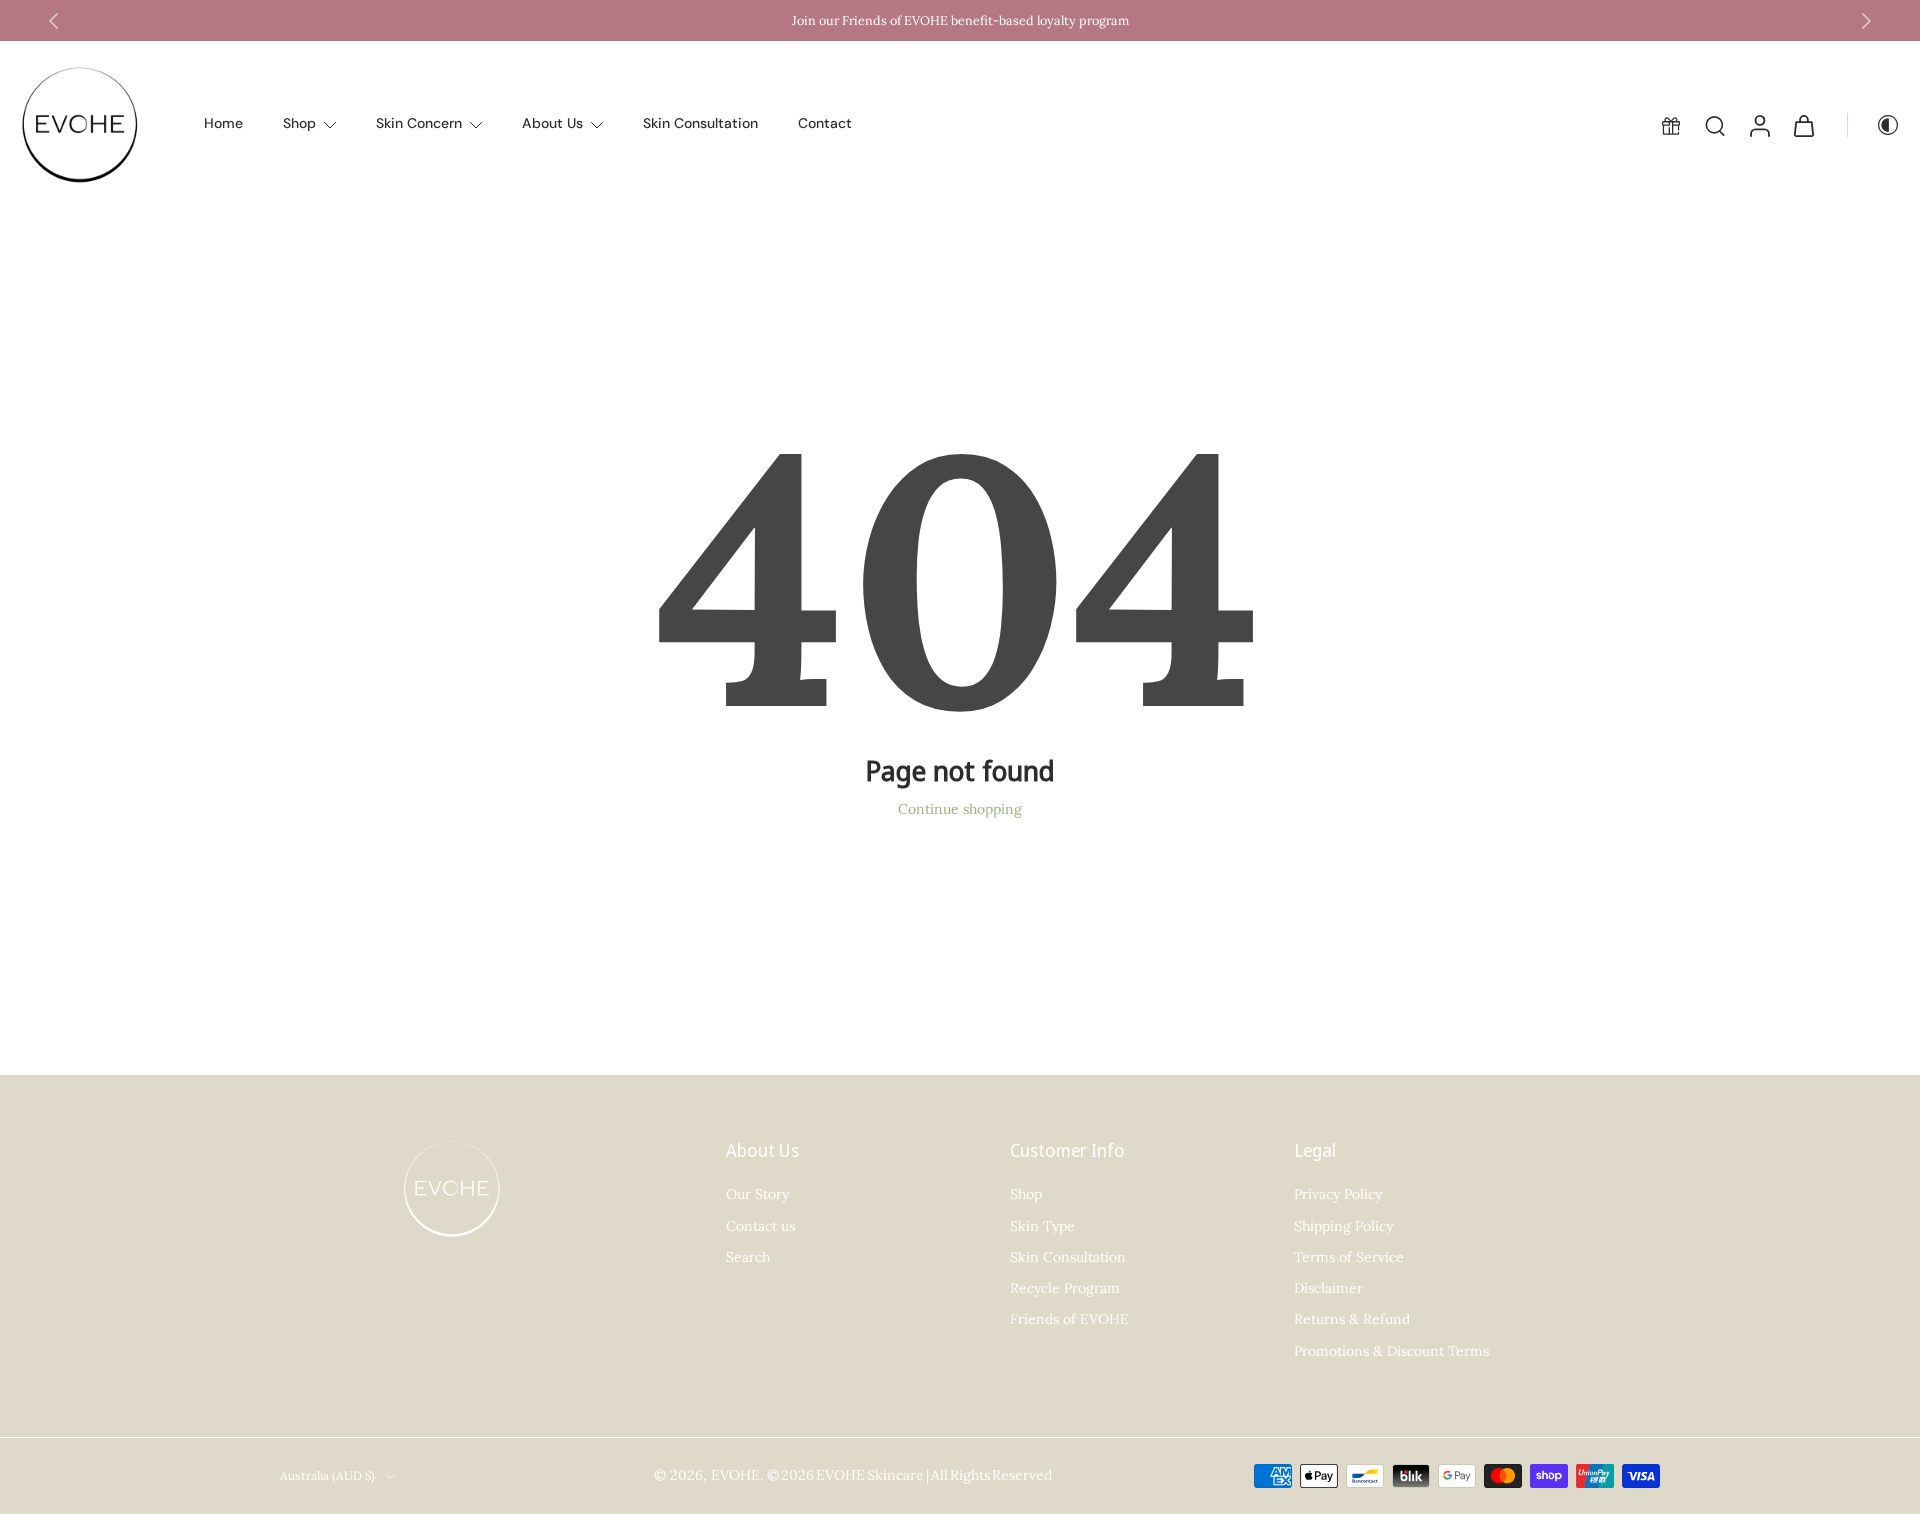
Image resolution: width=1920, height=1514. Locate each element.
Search (748, 1257)
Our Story (757, 1194)
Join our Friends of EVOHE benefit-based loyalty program (960, 20)
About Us (552, 124)
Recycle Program (1065, 1288)
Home (223, 124)
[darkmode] (1874, 125)
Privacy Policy (1338, 1194)
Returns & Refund (1352, 1319)
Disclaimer (1328, 1288)
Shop (299, 124)
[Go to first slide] (1866, 21)
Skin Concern (419, 124)
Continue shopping (960, 809)
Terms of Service (1349, 1257)
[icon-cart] (1803, 125)
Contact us (760, 1226)
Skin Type (1042, 1226)
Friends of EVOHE (1069, 1319)
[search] (1715, 125)
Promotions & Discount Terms (1391, 1351)
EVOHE (735, 1476)
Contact (825, 124)
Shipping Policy (1343, 1226)
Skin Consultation (700, 124)
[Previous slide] (54, 21)
